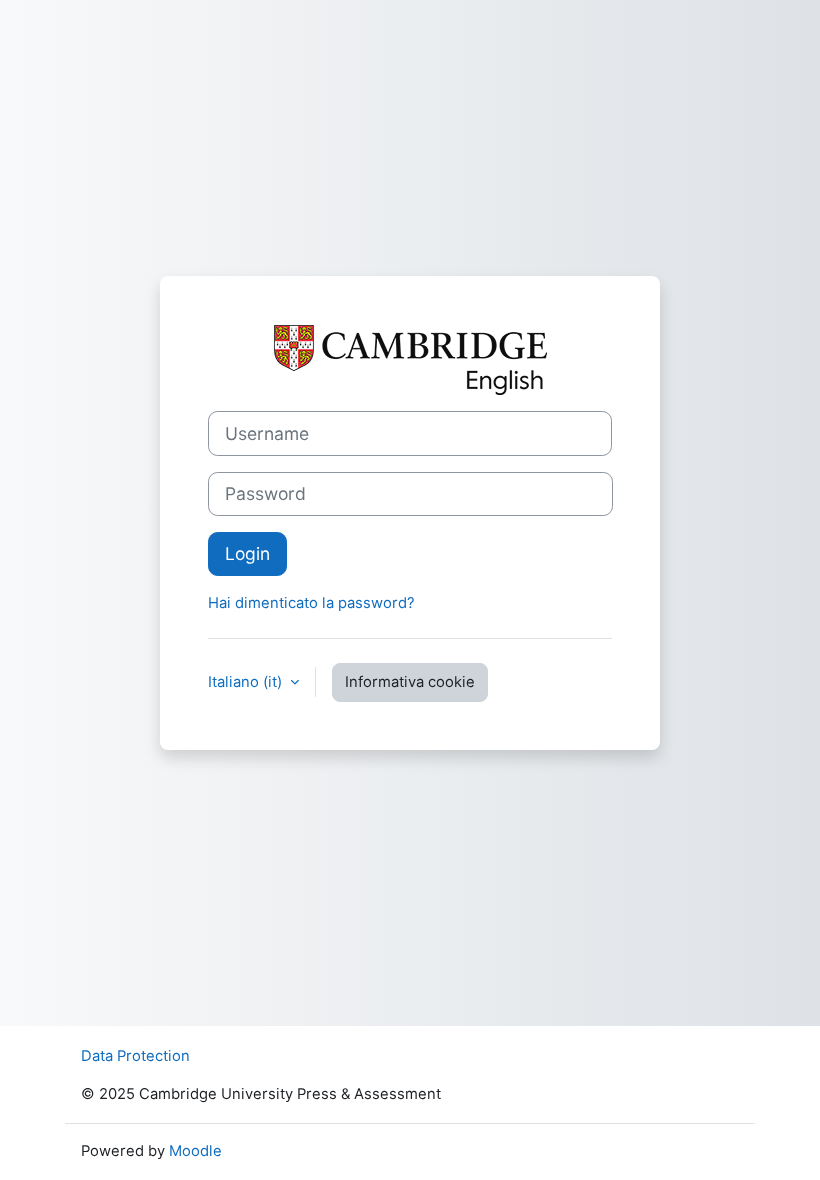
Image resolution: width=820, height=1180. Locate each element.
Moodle (195, 1151)
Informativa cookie (410, 682)
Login (247, 553)
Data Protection (135, 1056)
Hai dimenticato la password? (311, 603)
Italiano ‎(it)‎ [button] (247, 682)
